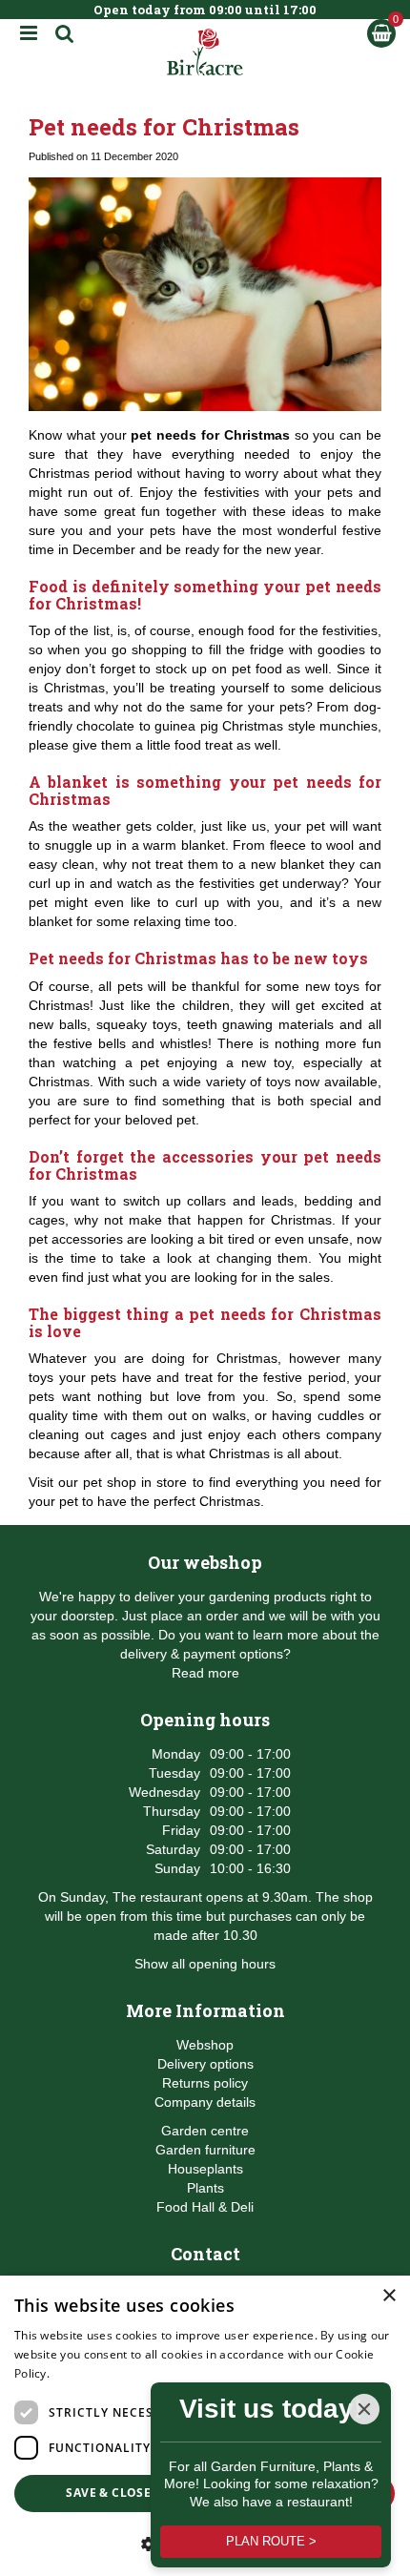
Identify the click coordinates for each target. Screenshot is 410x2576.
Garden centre (205, 2131)
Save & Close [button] (108, 2493)
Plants (205, 2188)
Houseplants (205, 2169)
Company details (205, 2102)
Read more (205, 1673)
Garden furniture (205, 2150)
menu (29, 33)
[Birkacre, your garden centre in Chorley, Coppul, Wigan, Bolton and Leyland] (205, 52)
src (65, 33)
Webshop (205, 2045)
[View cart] (381, 33)
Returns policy (205, 2083)
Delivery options (205, 2064)
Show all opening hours (205, 1964)
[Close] (364, 2409)
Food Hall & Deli (205, 2207)
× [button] (389, 2296)
